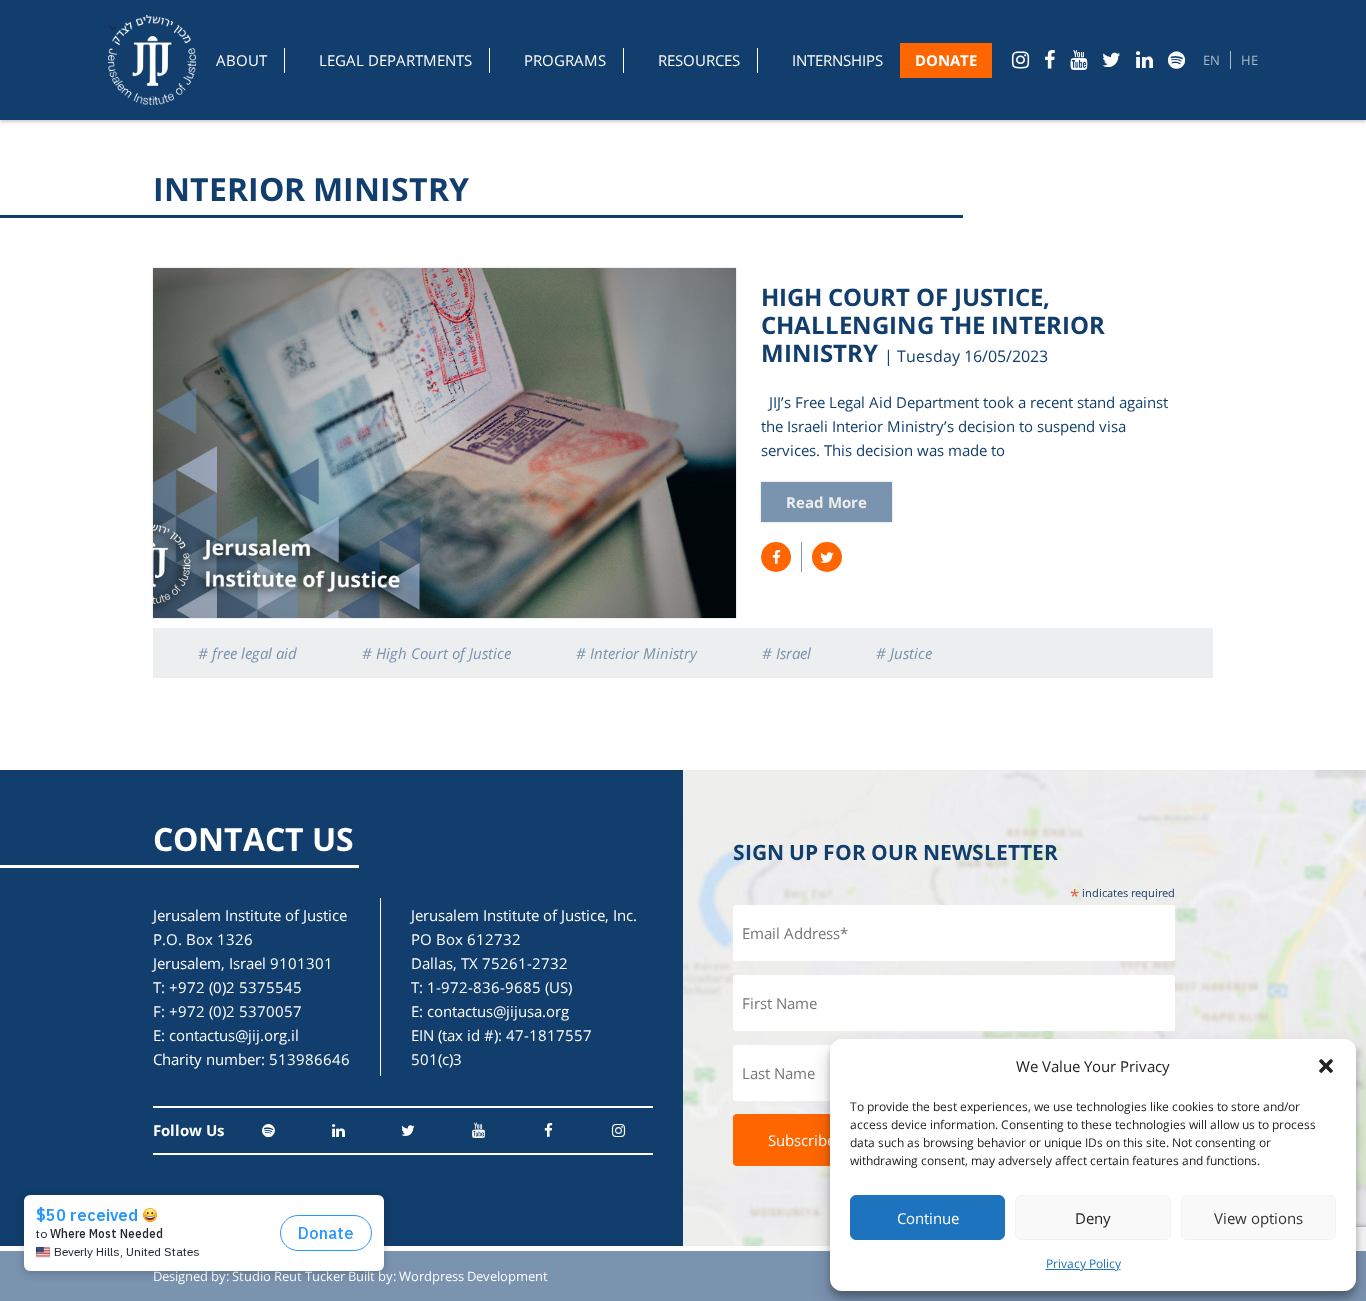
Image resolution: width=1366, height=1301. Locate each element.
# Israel (786, 653)
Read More (826, 502)
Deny (1093, 1218)
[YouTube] (1078, 59)
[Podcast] (1176, 59)
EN (1211, 60)
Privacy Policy (1083, 1263)
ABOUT (241, 60)
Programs (565, 60)
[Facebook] (1049, 59)
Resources (699, 60)
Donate (946, 60)
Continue (928, 1218)
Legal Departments (395, 60)
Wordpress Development (473, 1276)
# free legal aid (247, 653)
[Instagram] (1020, 59)
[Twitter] (1111, 59)
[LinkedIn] (1144, 59)
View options (1258, 1218)
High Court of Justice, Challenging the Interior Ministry (933, 324)
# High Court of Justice (436, 653)
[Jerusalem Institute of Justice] (152, 60)
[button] (1326, 1066)
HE (1249, 60)
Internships (837, 60)
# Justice (904, 653)
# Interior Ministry (636, 653)
